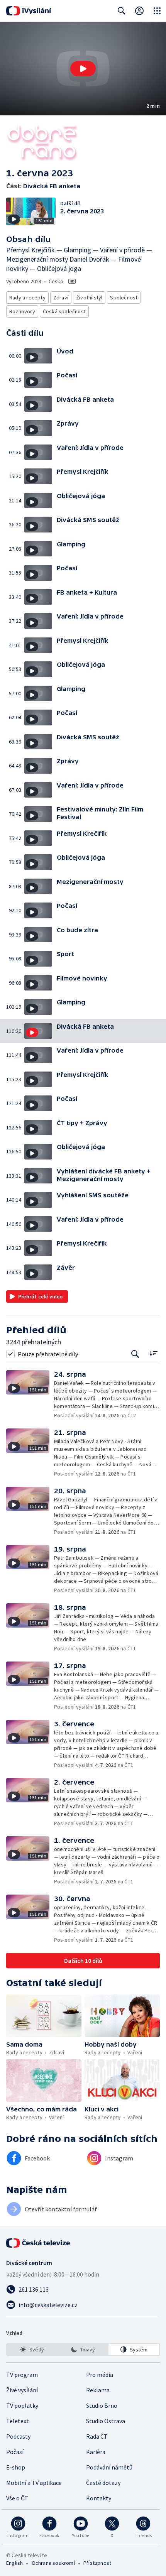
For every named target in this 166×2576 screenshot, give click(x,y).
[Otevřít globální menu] (157, 11)
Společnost (124, 297)
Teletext (18, 2421)
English (14, 2563)
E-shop (16, 2467)
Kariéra (96, 2452)
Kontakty (99, 2498)
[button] (83, 69)
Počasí (15, 2452)
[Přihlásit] (139, 11)
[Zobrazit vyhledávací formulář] (122, 11)
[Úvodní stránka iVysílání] (29, 11)
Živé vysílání (22, 2390)
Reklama (98, 2390)
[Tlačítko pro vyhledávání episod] (135, 1354)
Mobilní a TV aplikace (34, 2483)
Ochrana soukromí (53, 2563)
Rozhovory (22, 311)
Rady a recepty (27, 297)
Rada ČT (97, 2436)
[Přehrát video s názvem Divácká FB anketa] (83, 69)
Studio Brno (102, 2405)
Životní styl (89, 297)
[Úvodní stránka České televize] (39, 2243)
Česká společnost (64, 311)
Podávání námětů (109, 2467)
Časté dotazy (103, 2483)
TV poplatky (22, 2405)
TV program (22, 2375)
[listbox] (83, 2350)
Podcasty (18, 2436)
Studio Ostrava (106, 2421)
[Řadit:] (153, 1353)
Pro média (100, 2375)
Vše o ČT (17, 2498)
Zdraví (61, 297)
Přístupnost (97, 2563)
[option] (32, 2350)
